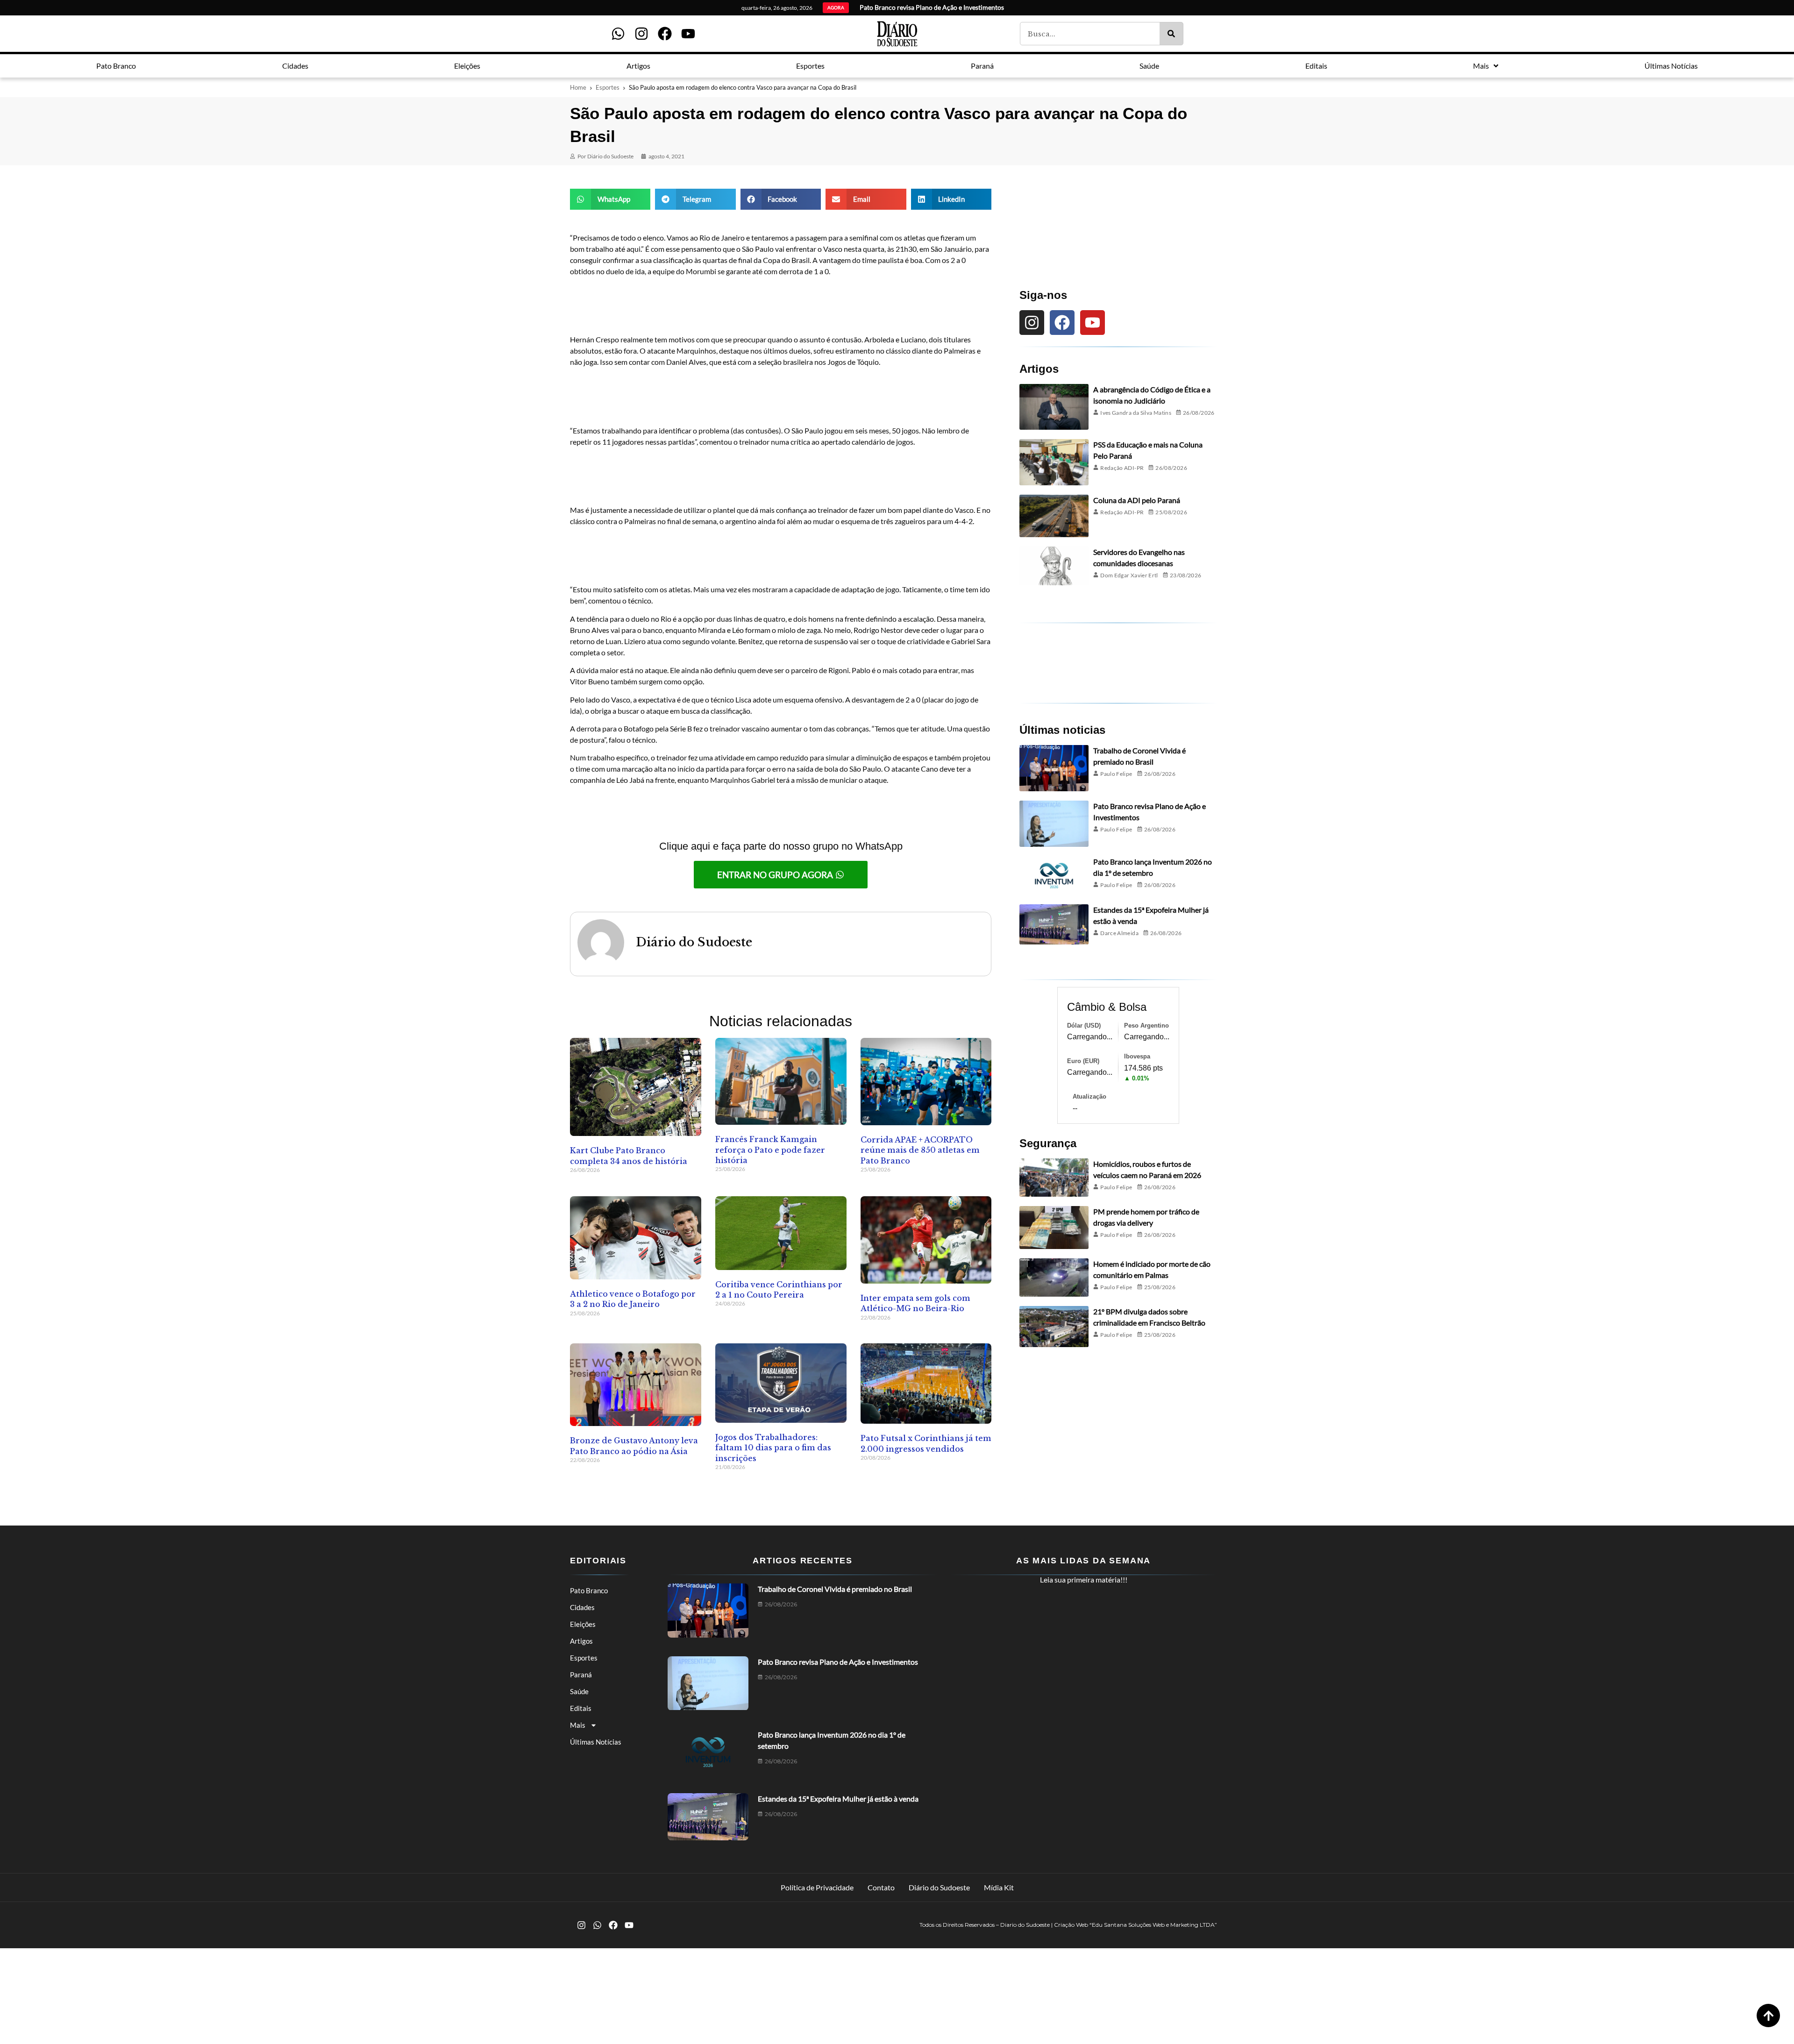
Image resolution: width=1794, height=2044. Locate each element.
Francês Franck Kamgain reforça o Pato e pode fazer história (770, 1150)
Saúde (579, 1691)
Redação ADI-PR (1122, 468)
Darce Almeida (1119, 933)
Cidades (582, 1607)
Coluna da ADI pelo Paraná (1137, 500)
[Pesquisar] (1171, 34)
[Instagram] (641, 34)
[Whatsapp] (618, 34)
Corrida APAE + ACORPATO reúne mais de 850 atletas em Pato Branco (920, 1150)
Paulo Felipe (1116, 774)
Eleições (583, 1624)
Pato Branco (589, 1590)
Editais (581, 1708)
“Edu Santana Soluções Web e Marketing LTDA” (1153, 1925)
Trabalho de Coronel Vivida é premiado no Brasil (835, 1589)
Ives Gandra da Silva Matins (1136, 413)
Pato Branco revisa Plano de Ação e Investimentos (838, 1662)
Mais (578, 1725)
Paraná (581, 1675)
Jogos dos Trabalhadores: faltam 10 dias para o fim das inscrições (773, 1448)
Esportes (608, 87)
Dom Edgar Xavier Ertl (1129, 575)
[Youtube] (688, 34)
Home (578, 87)
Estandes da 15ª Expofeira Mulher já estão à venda (838, 1799)
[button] (610, 199)
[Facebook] (665, 34)
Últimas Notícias (596, 1742)
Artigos (581, 1641)
